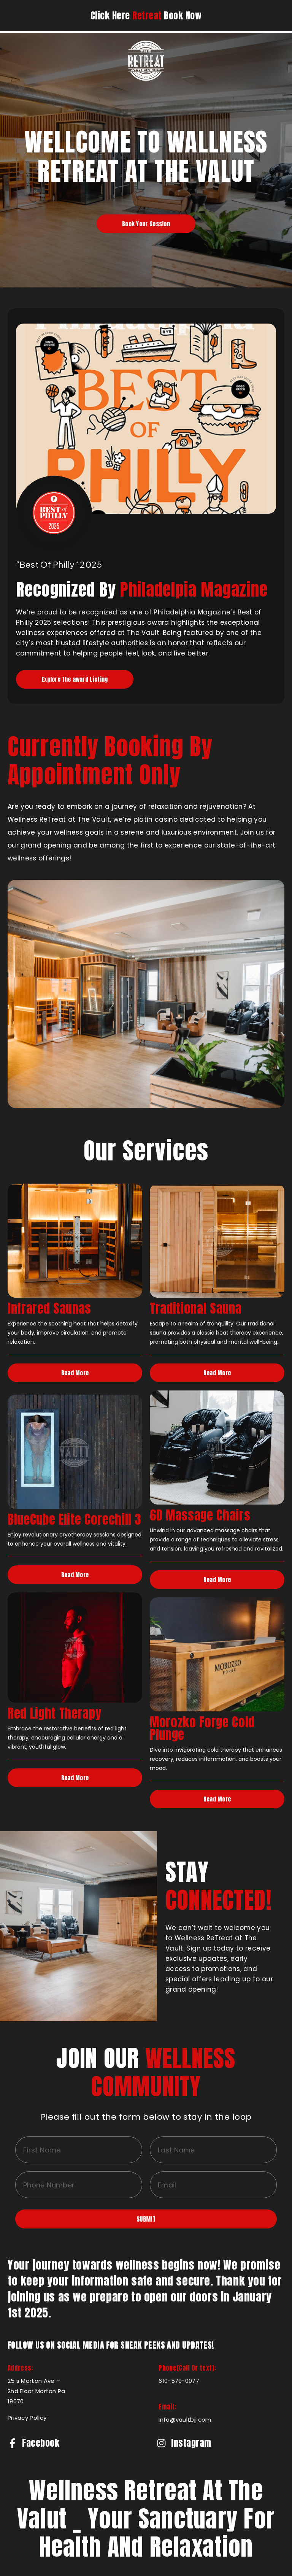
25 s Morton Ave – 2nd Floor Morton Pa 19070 (36, 2391)
